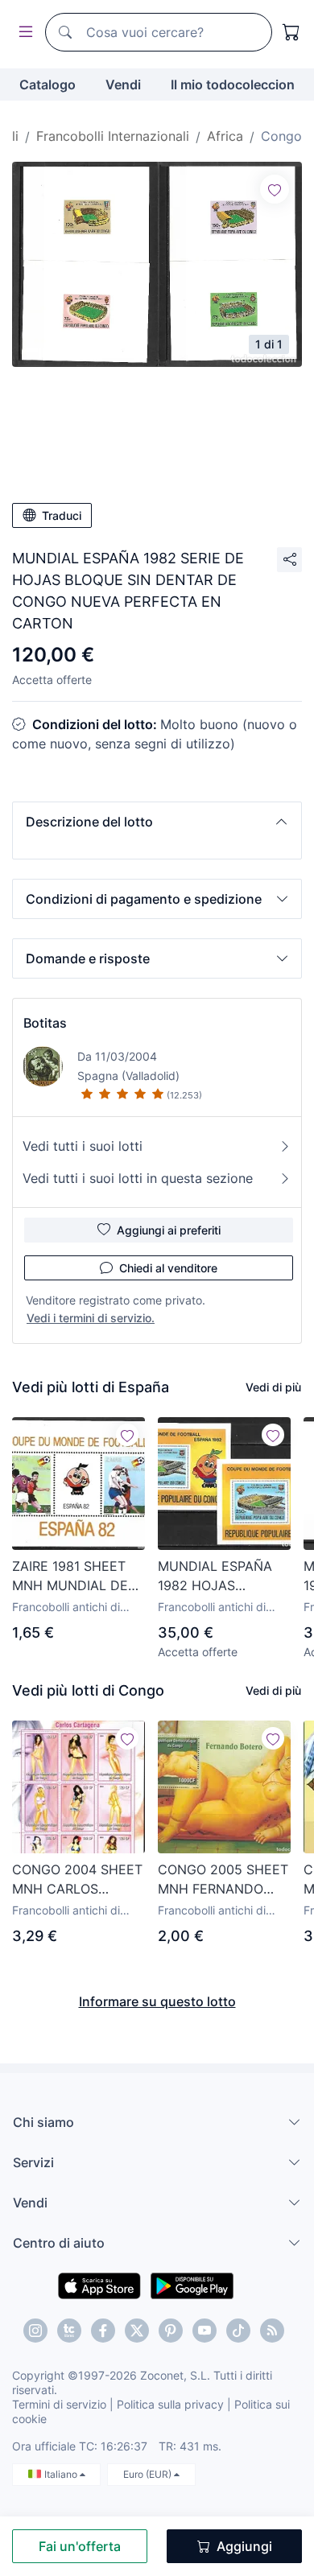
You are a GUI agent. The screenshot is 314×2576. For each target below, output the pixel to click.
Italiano (62, 2474)
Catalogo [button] (48, 84)
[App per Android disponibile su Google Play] (192, 2285)
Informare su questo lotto (157, 2001)
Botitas (45, 1023)
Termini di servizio (59, 2404)
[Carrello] (291, 32)
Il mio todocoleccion (233, 84)
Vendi (123, 84)
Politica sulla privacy (170, 2404)
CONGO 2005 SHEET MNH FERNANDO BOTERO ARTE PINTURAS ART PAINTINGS (223, 1880)
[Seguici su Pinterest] (171, 2331)
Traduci (62, 515)
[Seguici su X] (137, 2331)
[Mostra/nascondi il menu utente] (23, 33)
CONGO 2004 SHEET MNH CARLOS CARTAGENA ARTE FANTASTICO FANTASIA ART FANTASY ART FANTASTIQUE (77, 1880)
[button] (157, 822)
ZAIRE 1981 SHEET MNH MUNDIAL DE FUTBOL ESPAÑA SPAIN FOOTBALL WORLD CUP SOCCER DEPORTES (74, 1577)
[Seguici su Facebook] (103, 2331)
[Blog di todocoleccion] (272, 2331)
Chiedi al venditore (168, 1268)
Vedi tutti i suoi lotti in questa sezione (138, 1178)
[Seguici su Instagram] (35, 2331)
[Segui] (275, 189)
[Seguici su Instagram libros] (69, 2331)
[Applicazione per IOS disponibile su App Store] (99, 2285)
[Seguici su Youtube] (205, 2331)
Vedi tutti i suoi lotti (83, 1146)
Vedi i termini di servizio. (91, 1318)
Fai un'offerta (80, 2546)
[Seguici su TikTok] (238, 2331)
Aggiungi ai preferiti (169, 1230)
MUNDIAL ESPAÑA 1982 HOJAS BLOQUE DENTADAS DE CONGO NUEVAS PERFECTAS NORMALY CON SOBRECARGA (221, 1577)
